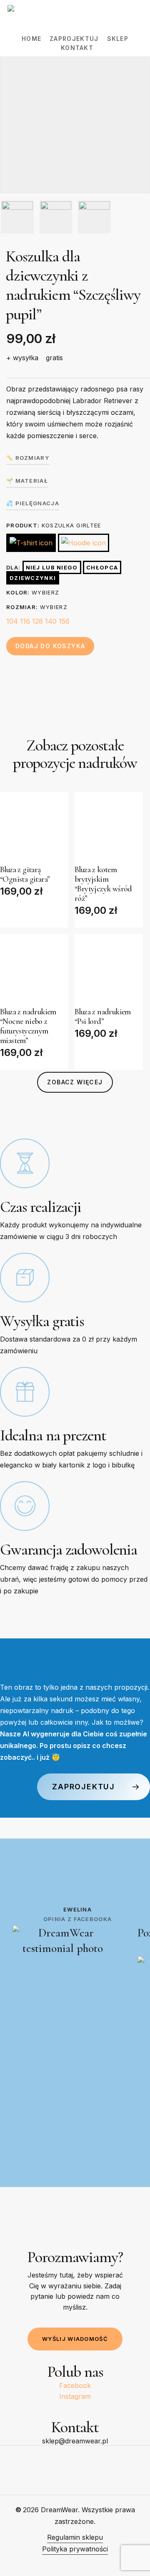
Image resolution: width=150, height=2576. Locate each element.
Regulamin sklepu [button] (75, 2537)
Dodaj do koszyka (50, 646)
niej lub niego (52, 567)
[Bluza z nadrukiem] (34, 968)
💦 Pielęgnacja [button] (33, 503)
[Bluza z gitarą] (34, 826)
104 (12, 621)
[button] (75, 1082)
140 (51, 621)
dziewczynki (33, 578)
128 (37, 621)
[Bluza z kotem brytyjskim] (109, 826)
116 (25, 621)
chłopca (102, 567)
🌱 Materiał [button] (27, 481)
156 (64, 621)
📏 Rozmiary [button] (28, 458)
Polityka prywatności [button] (75, 2549)
